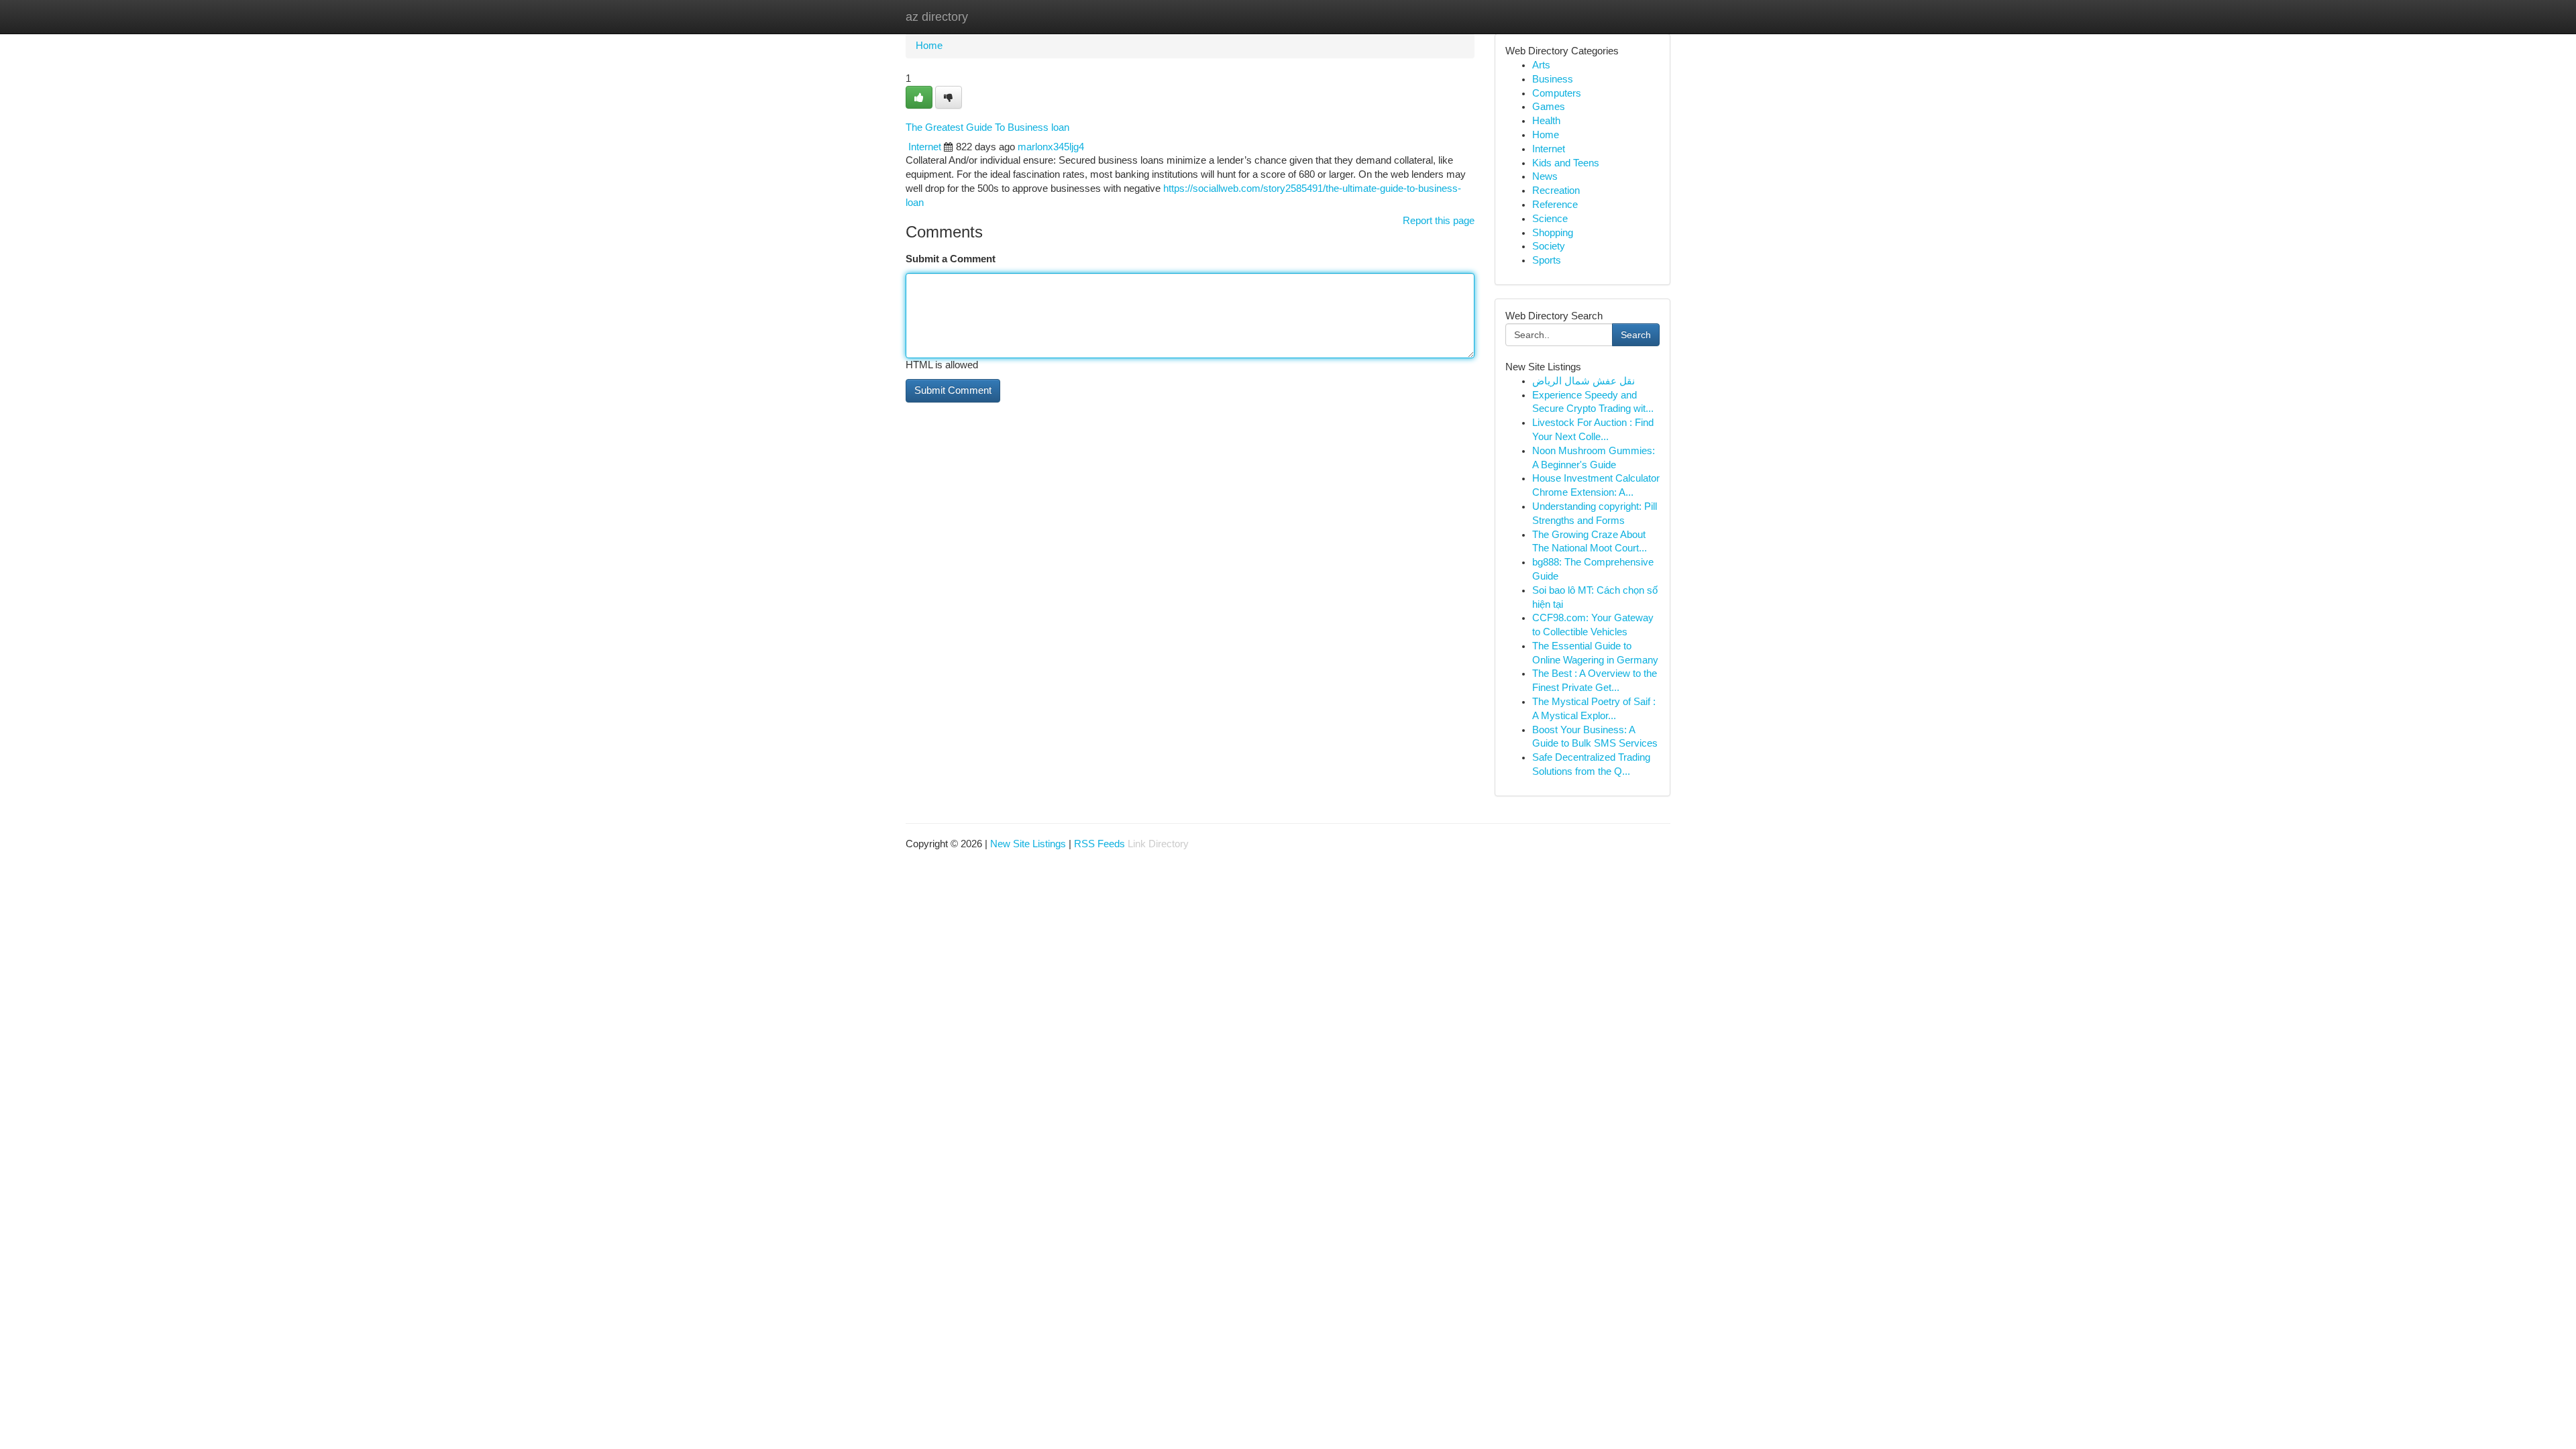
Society (1549, 246)
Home (929, 46)
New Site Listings (1028, 844)
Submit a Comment (951, 259)
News (1545, 176)
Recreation (1556, 191)
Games (1549, 107)
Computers (1557, 93)
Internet (925, 147)
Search (1636, 335)
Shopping (1553, 233)
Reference (1555, 205)
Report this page (1439, 221)
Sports (1547, 260)
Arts (1541, 65)
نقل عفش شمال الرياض (1584, 381)
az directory (937, 17)
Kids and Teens (1566, 163)
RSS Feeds (1099, 844)
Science (1550, 219)
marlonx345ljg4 (1051, 147)
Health (1546, 121)
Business (1553, 79)
